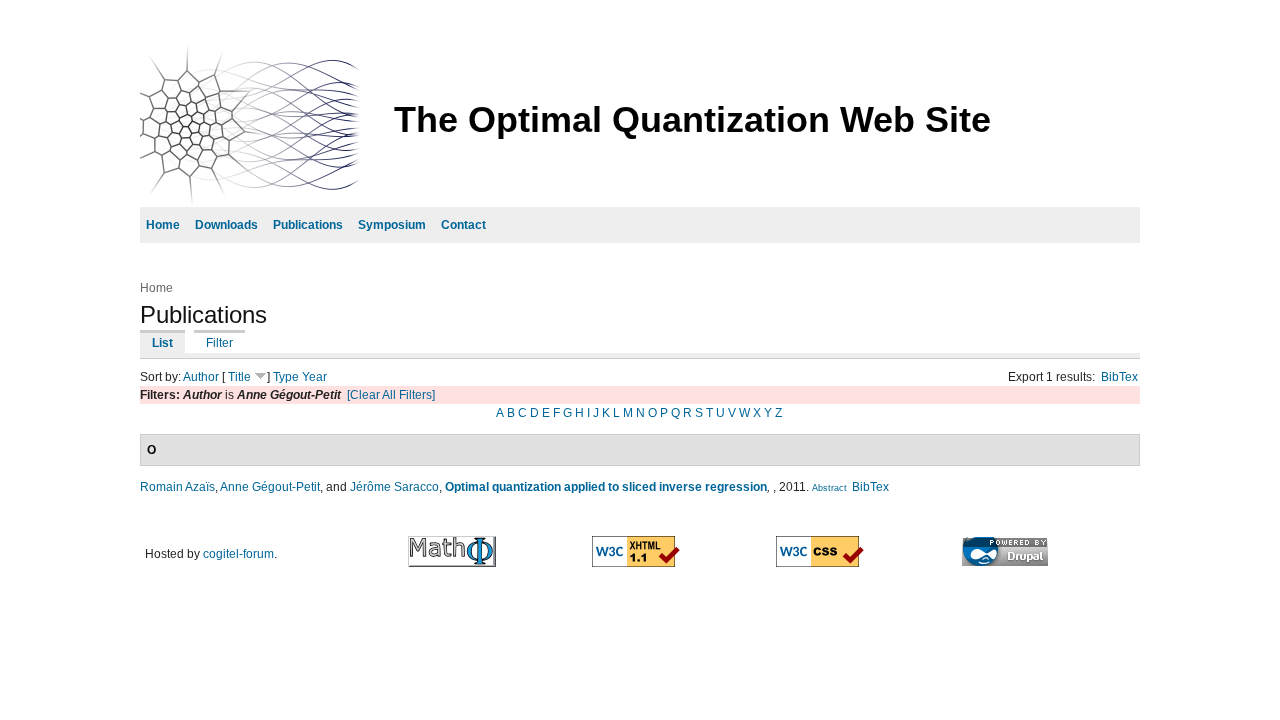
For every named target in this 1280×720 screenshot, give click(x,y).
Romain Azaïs (177, 487)
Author (201, 377)
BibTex (1119, 377)
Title (239, 377)
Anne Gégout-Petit (270, 487)
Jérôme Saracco (394, 487)
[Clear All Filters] (391, 395)
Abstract (829, 488)
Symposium (392, 225)
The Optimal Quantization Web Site (692, 119)
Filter (219, 343)
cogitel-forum (238, 554)
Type (286, 377)
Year (314, 377)
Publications (308, 225)
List (162, 343)
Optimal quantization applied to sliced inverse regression (606, 487)
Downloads (226, 225)
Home (163, 225)
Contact (463, 225)
